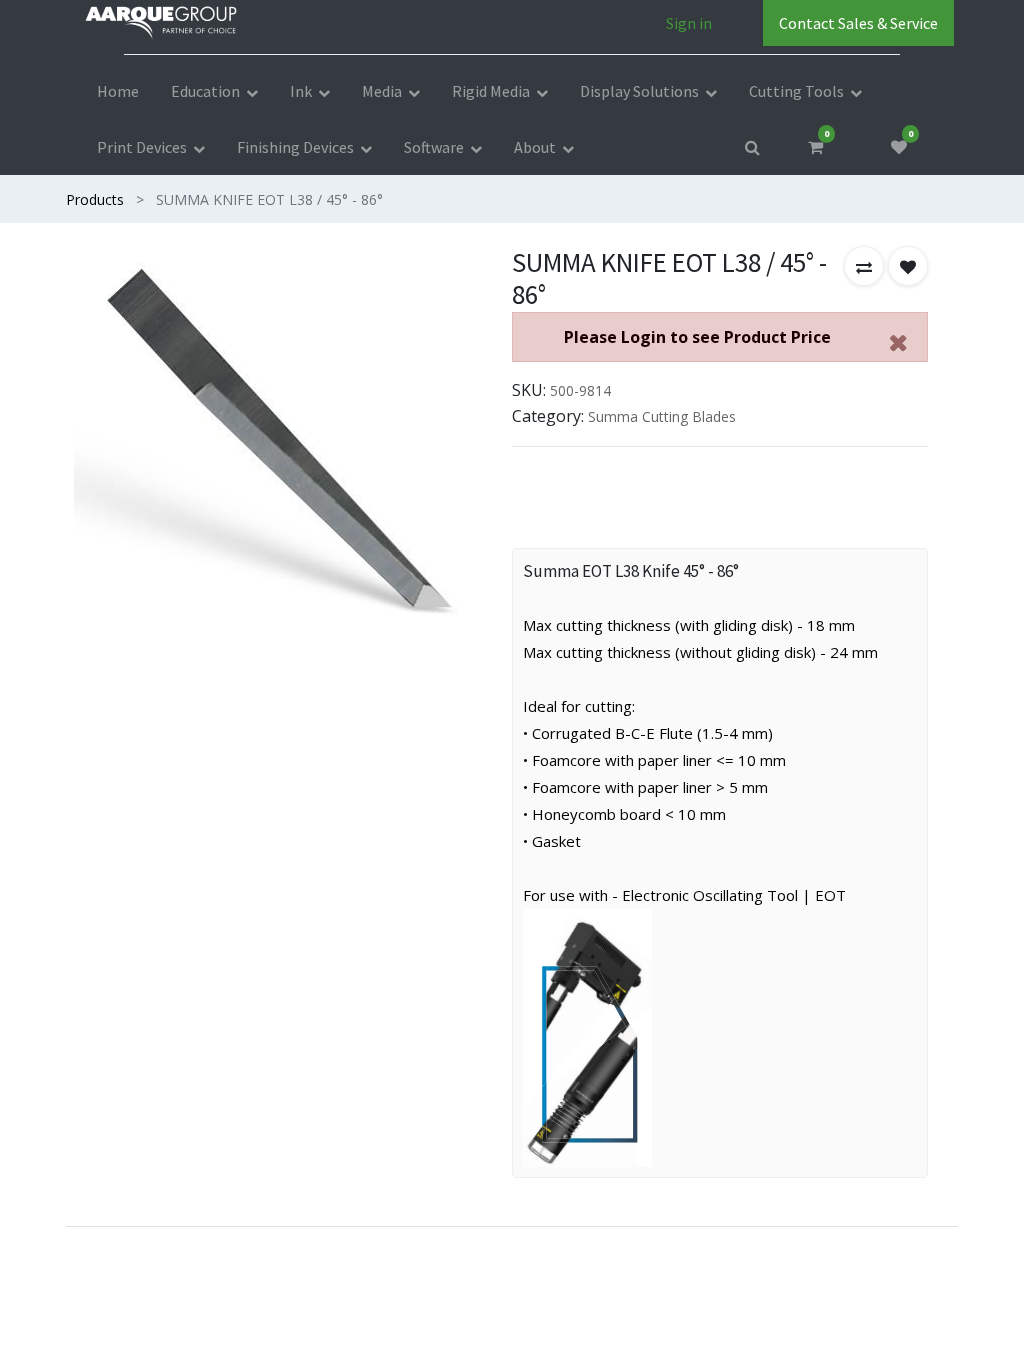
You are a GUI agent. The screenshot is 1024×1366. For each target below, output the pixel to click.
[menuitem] (118, 91)
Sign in (689, 23)
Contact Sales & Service (858, 23)
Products (95, 199)
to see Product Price (697, 337)
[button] (864, 266)
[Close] (898, 342)
